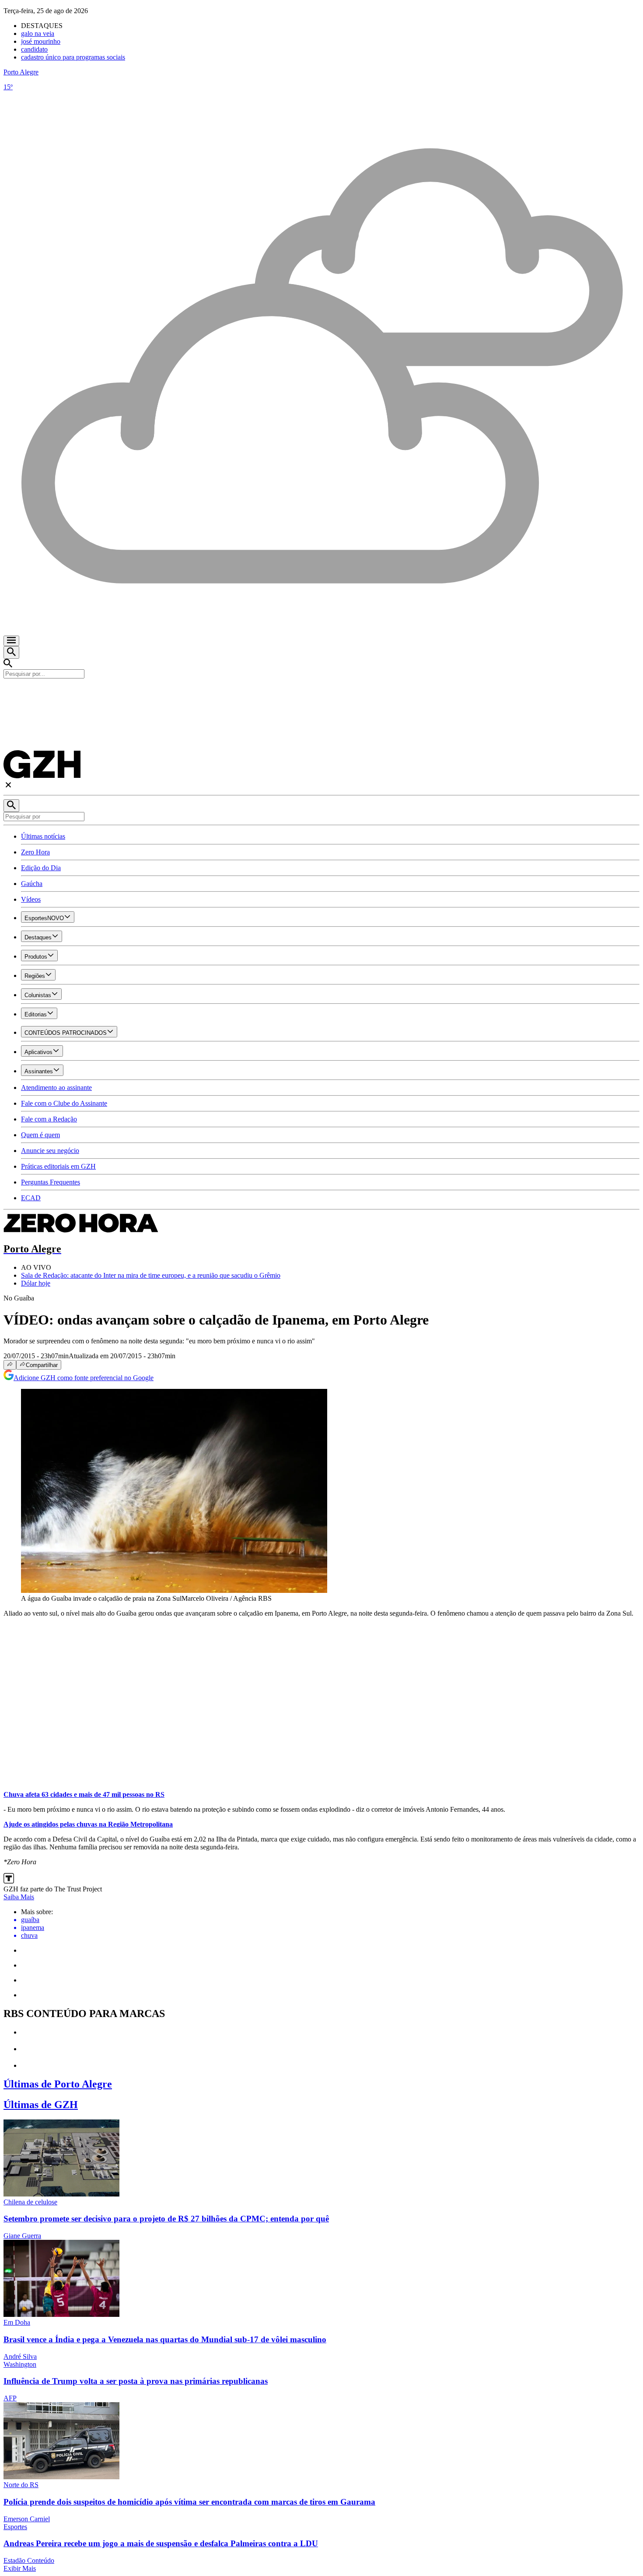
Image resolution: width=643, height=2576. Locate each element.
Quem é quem (40, 1135)
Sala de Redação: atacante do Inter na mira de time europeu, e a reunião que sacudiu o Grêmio (151, 1275)
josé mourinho (41, 41)
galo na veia (38, 33)
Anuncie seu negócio (50, 1151)
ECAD (31, 1198)
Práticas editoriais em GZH (58, 1166)
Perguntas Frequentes (51, 1182)
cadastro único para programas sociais (73, 57)
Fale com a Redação (49, 1119)
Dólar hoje (36, 1283)
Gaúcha (32, 884)
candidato (34, 49)
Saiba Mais (19, 1897)
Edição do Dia (41, 868)
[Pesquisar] (11, 806)
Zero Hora (35, 852)
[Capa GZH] (321, 693)
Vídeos (31, 899)
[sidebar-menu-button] (11, 641)
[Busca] (11, 652)
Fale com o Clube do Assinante (64, 1103)
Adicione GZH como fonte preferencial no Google (84, 1378)
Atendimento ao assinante (56, 1088)
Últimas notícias (43, 836)
